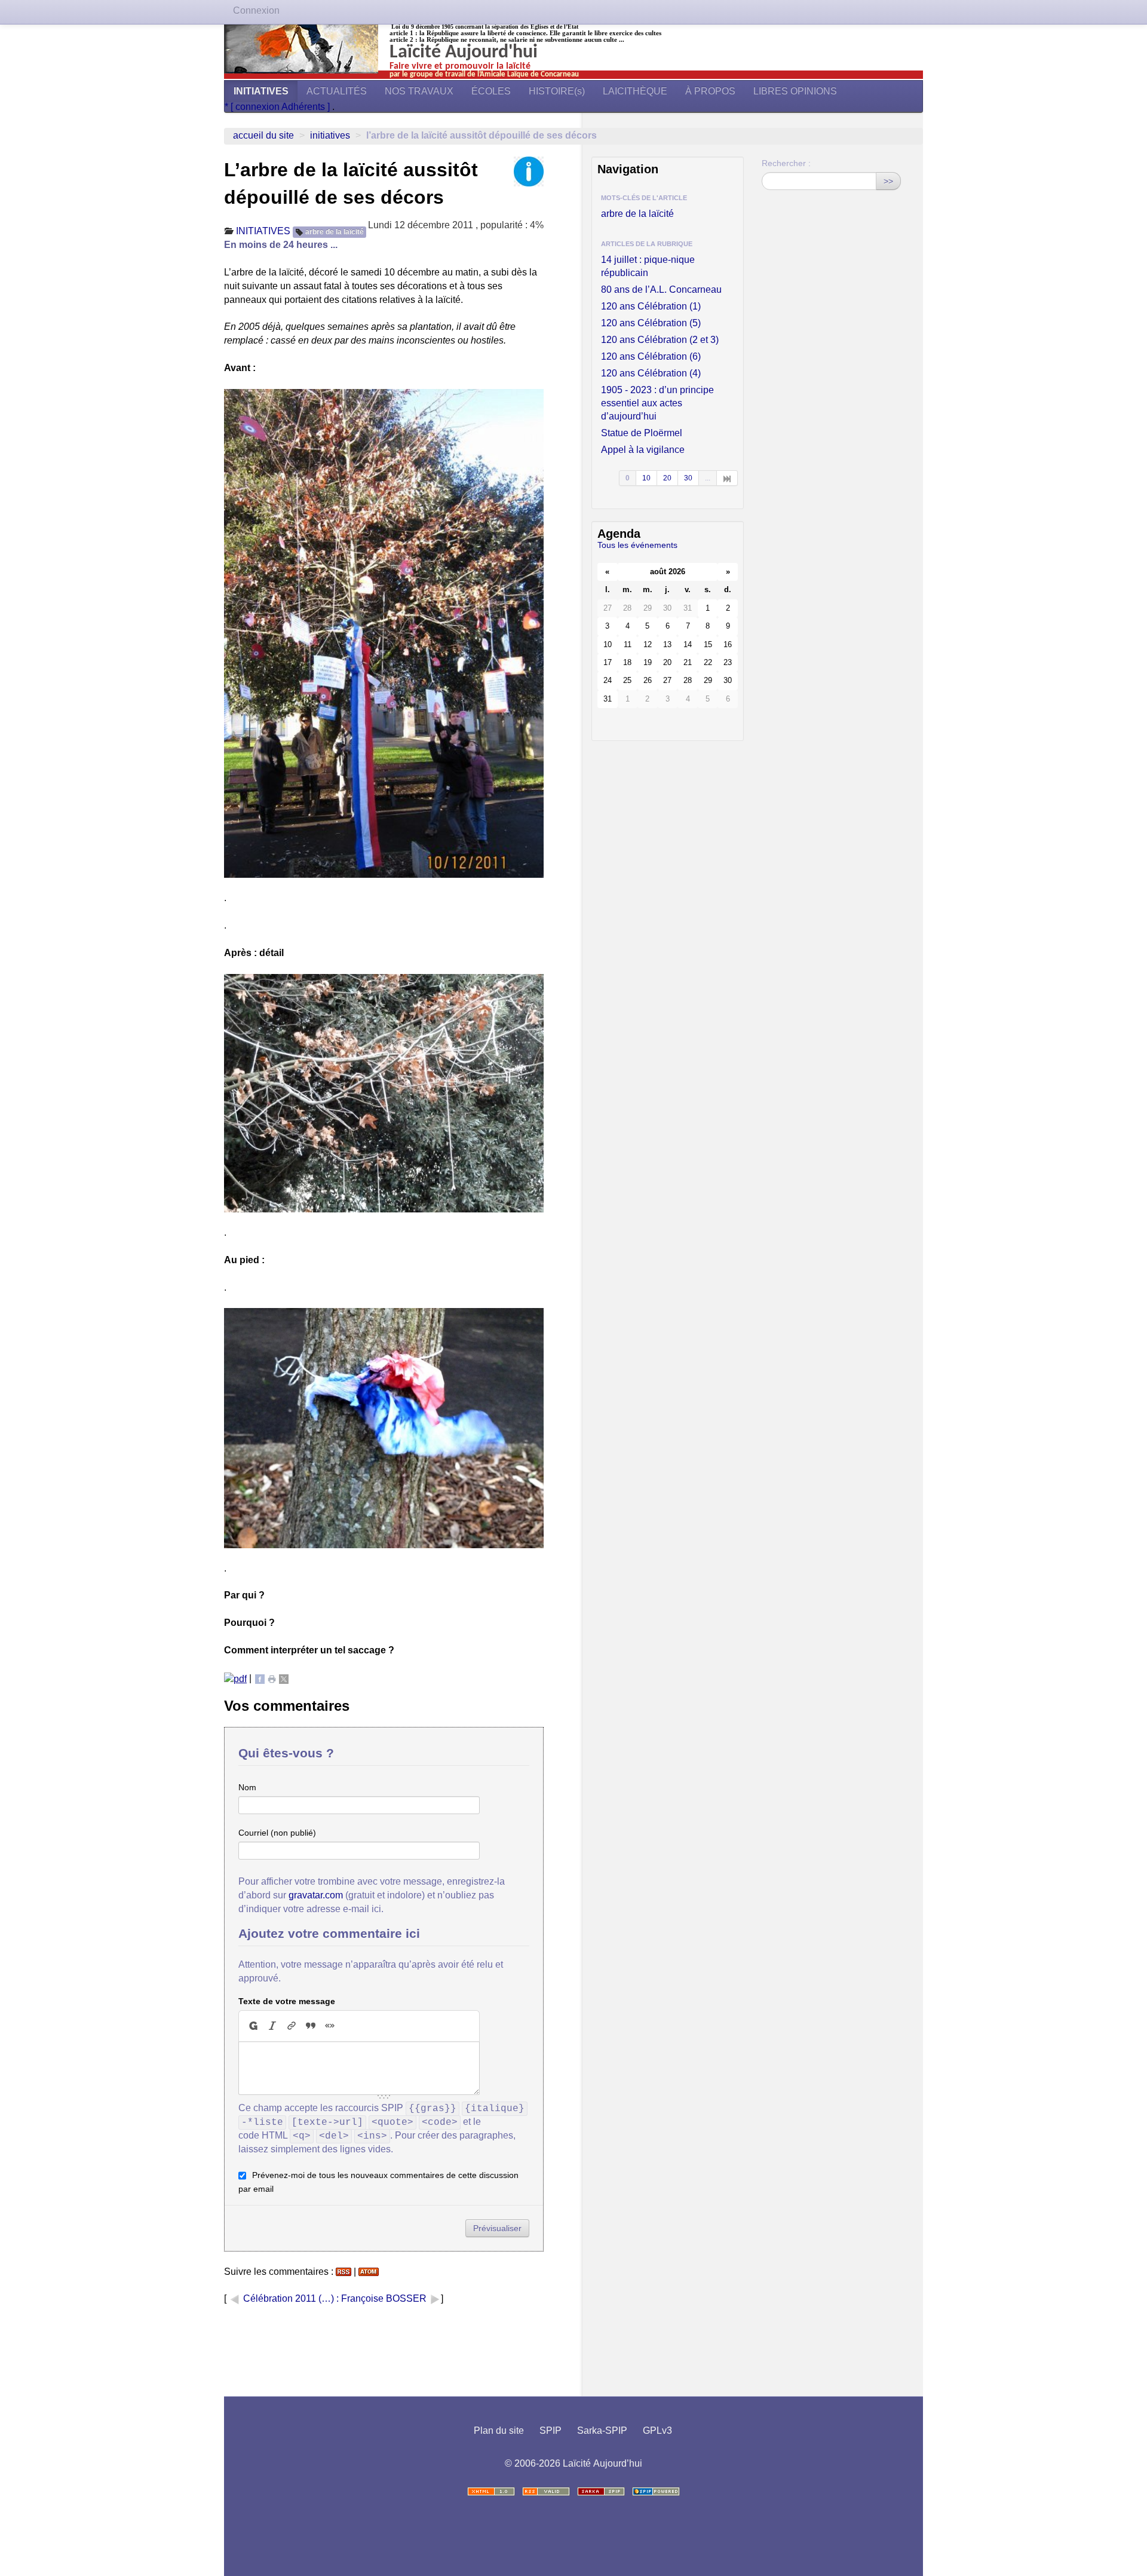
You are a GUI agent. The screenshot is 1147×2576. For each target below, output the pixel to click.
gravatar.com (316, 1895)
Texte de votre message (287, 2001)
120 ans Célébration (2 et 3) (660, 340)
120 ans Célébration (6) (651, 356)
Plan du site (499, 2430)
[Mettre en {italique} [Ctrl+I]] (272, 2026)
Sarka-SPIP (602, 2430)
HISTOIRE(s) (557, 91)
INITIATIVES (261, 91)
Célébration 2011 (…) (289, 2298)
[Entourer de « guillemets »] (330, 2026)
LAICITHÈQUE (635, 91)
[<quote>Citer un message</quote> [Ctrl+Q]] (311, 2026)
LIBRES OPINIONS (795, 91)
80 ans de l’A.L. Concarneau (661, 290)
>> (888, 181)
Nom (247, 1787)
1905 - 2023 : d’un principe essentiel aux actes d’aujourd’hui (657, 403)
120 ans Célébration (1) (651, 306)
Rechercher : (786, 163)
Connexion (256, 10)
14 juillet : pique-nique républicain (648, 266)
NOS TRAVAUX (419, 91)
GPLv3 (657, 2430)
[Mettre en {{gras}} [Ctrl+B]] (253, 2026)
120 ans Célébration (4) (651, 373)
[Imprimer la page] (272, 1678)
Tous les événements (637, 545)
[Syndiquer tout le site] (546, 2491)
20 (667, 478)
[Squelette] (601, 2491)
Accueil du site (263, 135)
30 (688, 478)
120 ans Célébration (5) (651, 323)
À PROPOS (710, 91)
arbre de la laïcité (335, 232)
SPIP (551, 2430)
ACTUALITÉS (337, 91)
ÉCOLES (491, 91)
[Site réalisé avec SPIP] (656, 2491)
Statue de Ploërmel (642, 433)
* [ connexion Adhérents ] (278, 107)
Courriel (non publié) (277, 1833)
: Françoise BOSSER (383, 2298)
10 (646, 478)
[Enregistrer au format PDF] (235, 1678)
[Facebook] (260, 1678)
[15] (727, 478)
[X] (284, 1678)
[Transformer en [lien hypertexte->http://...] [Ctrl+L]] (292, 2026)
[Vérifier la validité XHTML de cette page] (491, 2491)
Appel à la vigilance (643, 450)
